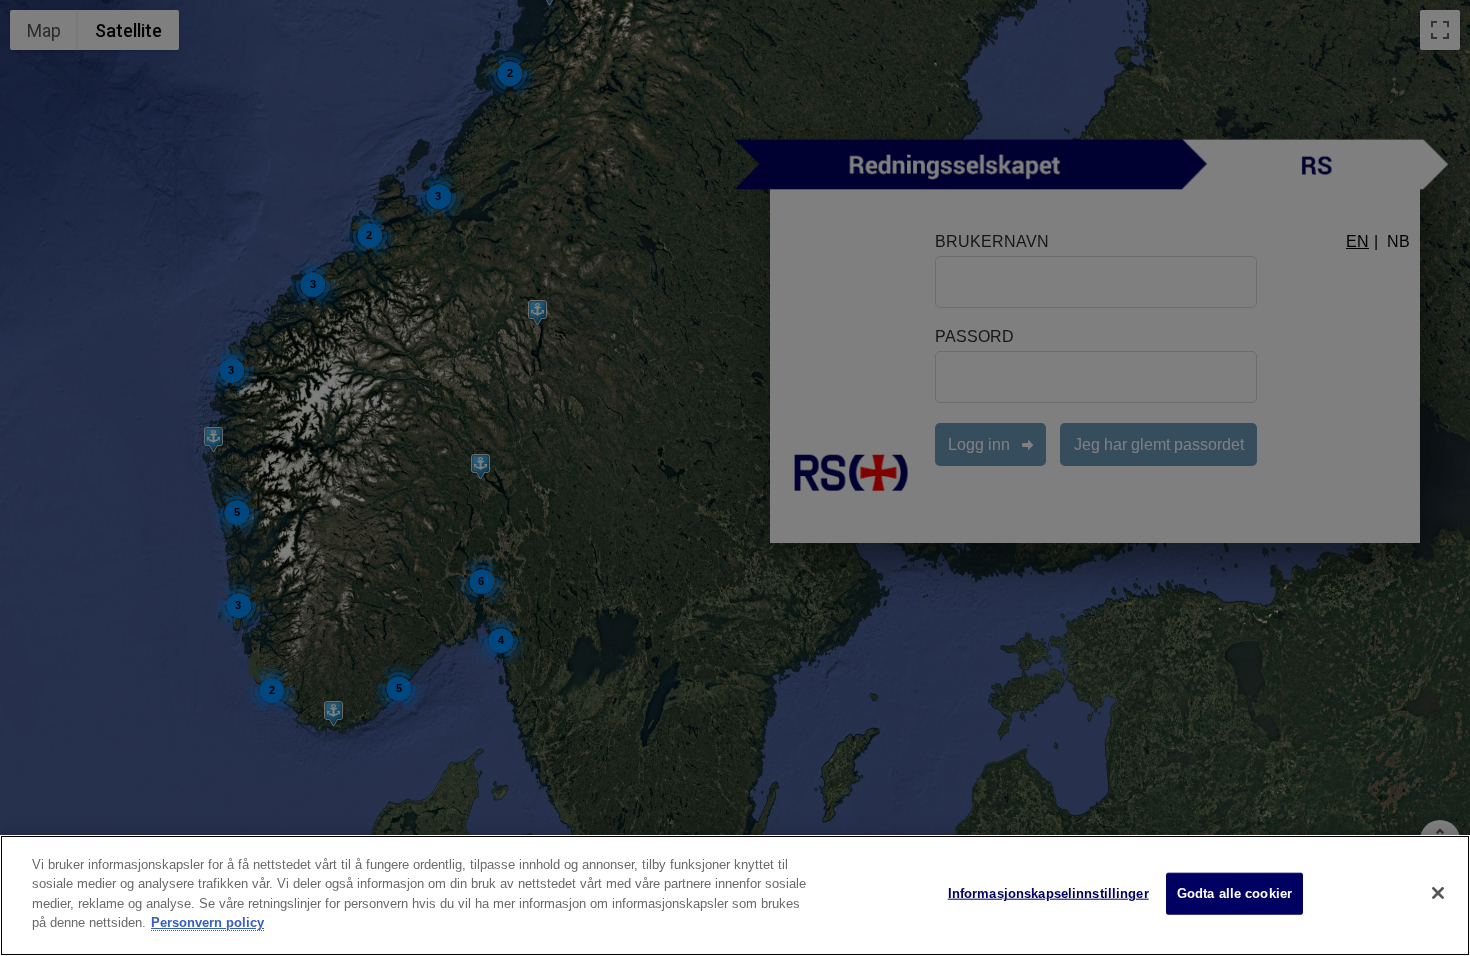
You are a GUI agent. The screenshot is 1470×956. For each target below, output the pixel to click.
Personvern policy (207, 922)
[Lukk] (1438, 893)
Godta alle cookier (1234, 893)
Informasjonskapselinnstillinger (1048, 893)
